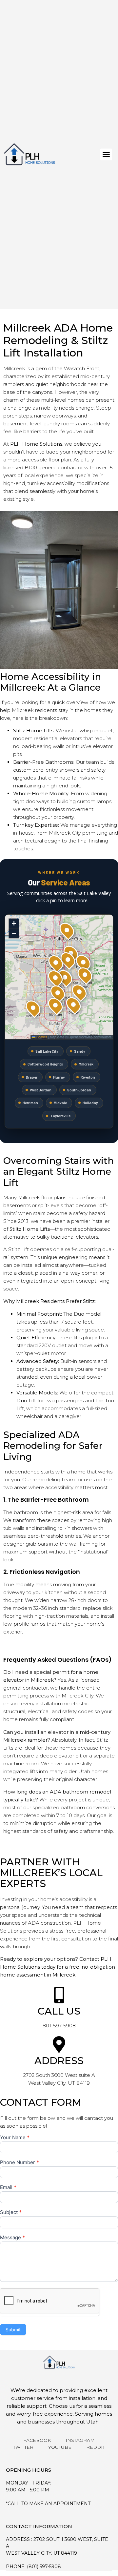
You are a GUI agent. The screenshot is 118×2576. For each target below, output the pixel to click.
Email (8, 2188)
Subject (11, 2212)
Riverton (88, 1077)
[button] (106, 154)
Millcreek (86, 1064)
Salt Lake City (47, 1051)
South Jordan (79, 1090)
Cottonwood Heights (45, 1064)
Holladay (90, 1103)
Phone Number (20, 2163)
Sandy (80, 1051)
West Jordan (41, 1090)
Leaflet (41, 1037)
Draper (32, 1077)
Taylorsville (60, 1116)
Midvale (60, 1103)
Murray (59, 1077)
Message (12, 2238)
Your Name (15, 2138)
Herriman (30, 1103)
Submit (13, 2330)
